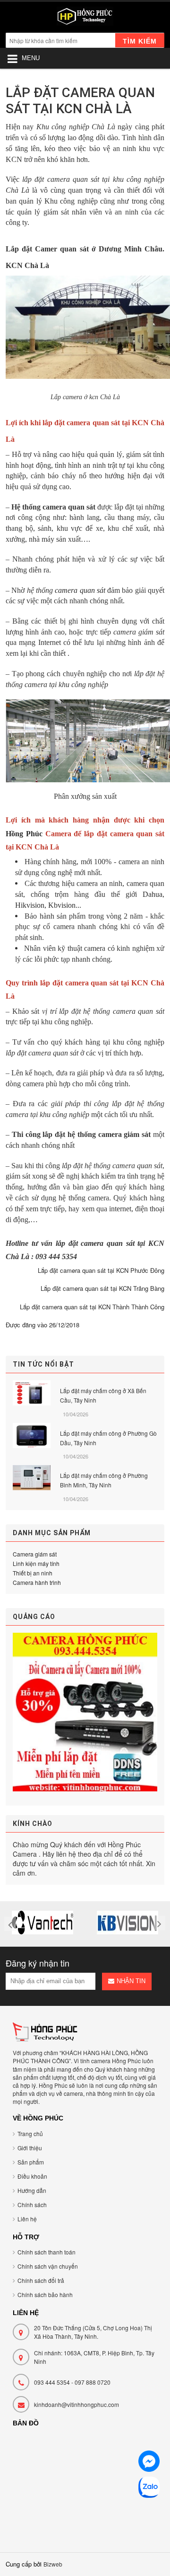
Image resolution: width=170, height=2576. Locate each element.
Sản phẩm (31, 2162)
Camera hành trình (37, 1582)
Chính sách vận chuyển (48, 2266)
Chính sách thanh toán (47, 2252)
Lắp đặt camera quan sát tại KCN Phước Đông (101, 1270)
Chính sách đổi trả (41, 2280)
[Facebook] (149, 2463)
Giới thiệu (30, 2148)
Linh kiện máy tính (36, 1563)
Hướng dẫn (32, 2190)
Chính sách (32, 2205)
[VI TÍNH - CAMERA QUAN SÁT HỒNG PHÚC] (85, 18)
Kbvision (62, 905)
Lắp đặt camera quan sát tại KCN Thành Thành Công (92, 1307)
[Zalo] (149, 2489)
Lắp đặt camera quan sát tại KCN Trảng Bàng (102, 1288)
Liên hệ (27, 2219)
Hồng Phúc (24, 834)
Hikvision (30, 905)
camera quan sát (80, 590)
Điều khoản (32, 2176)
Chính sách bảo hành (45, 2294)
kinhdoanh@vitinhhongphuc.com (76, 2404)
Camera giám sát (35, 1554)
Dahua (153, 894)
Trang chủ (30, 2133)
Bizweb (53, 2564)
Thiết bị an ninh (33, 1573)
